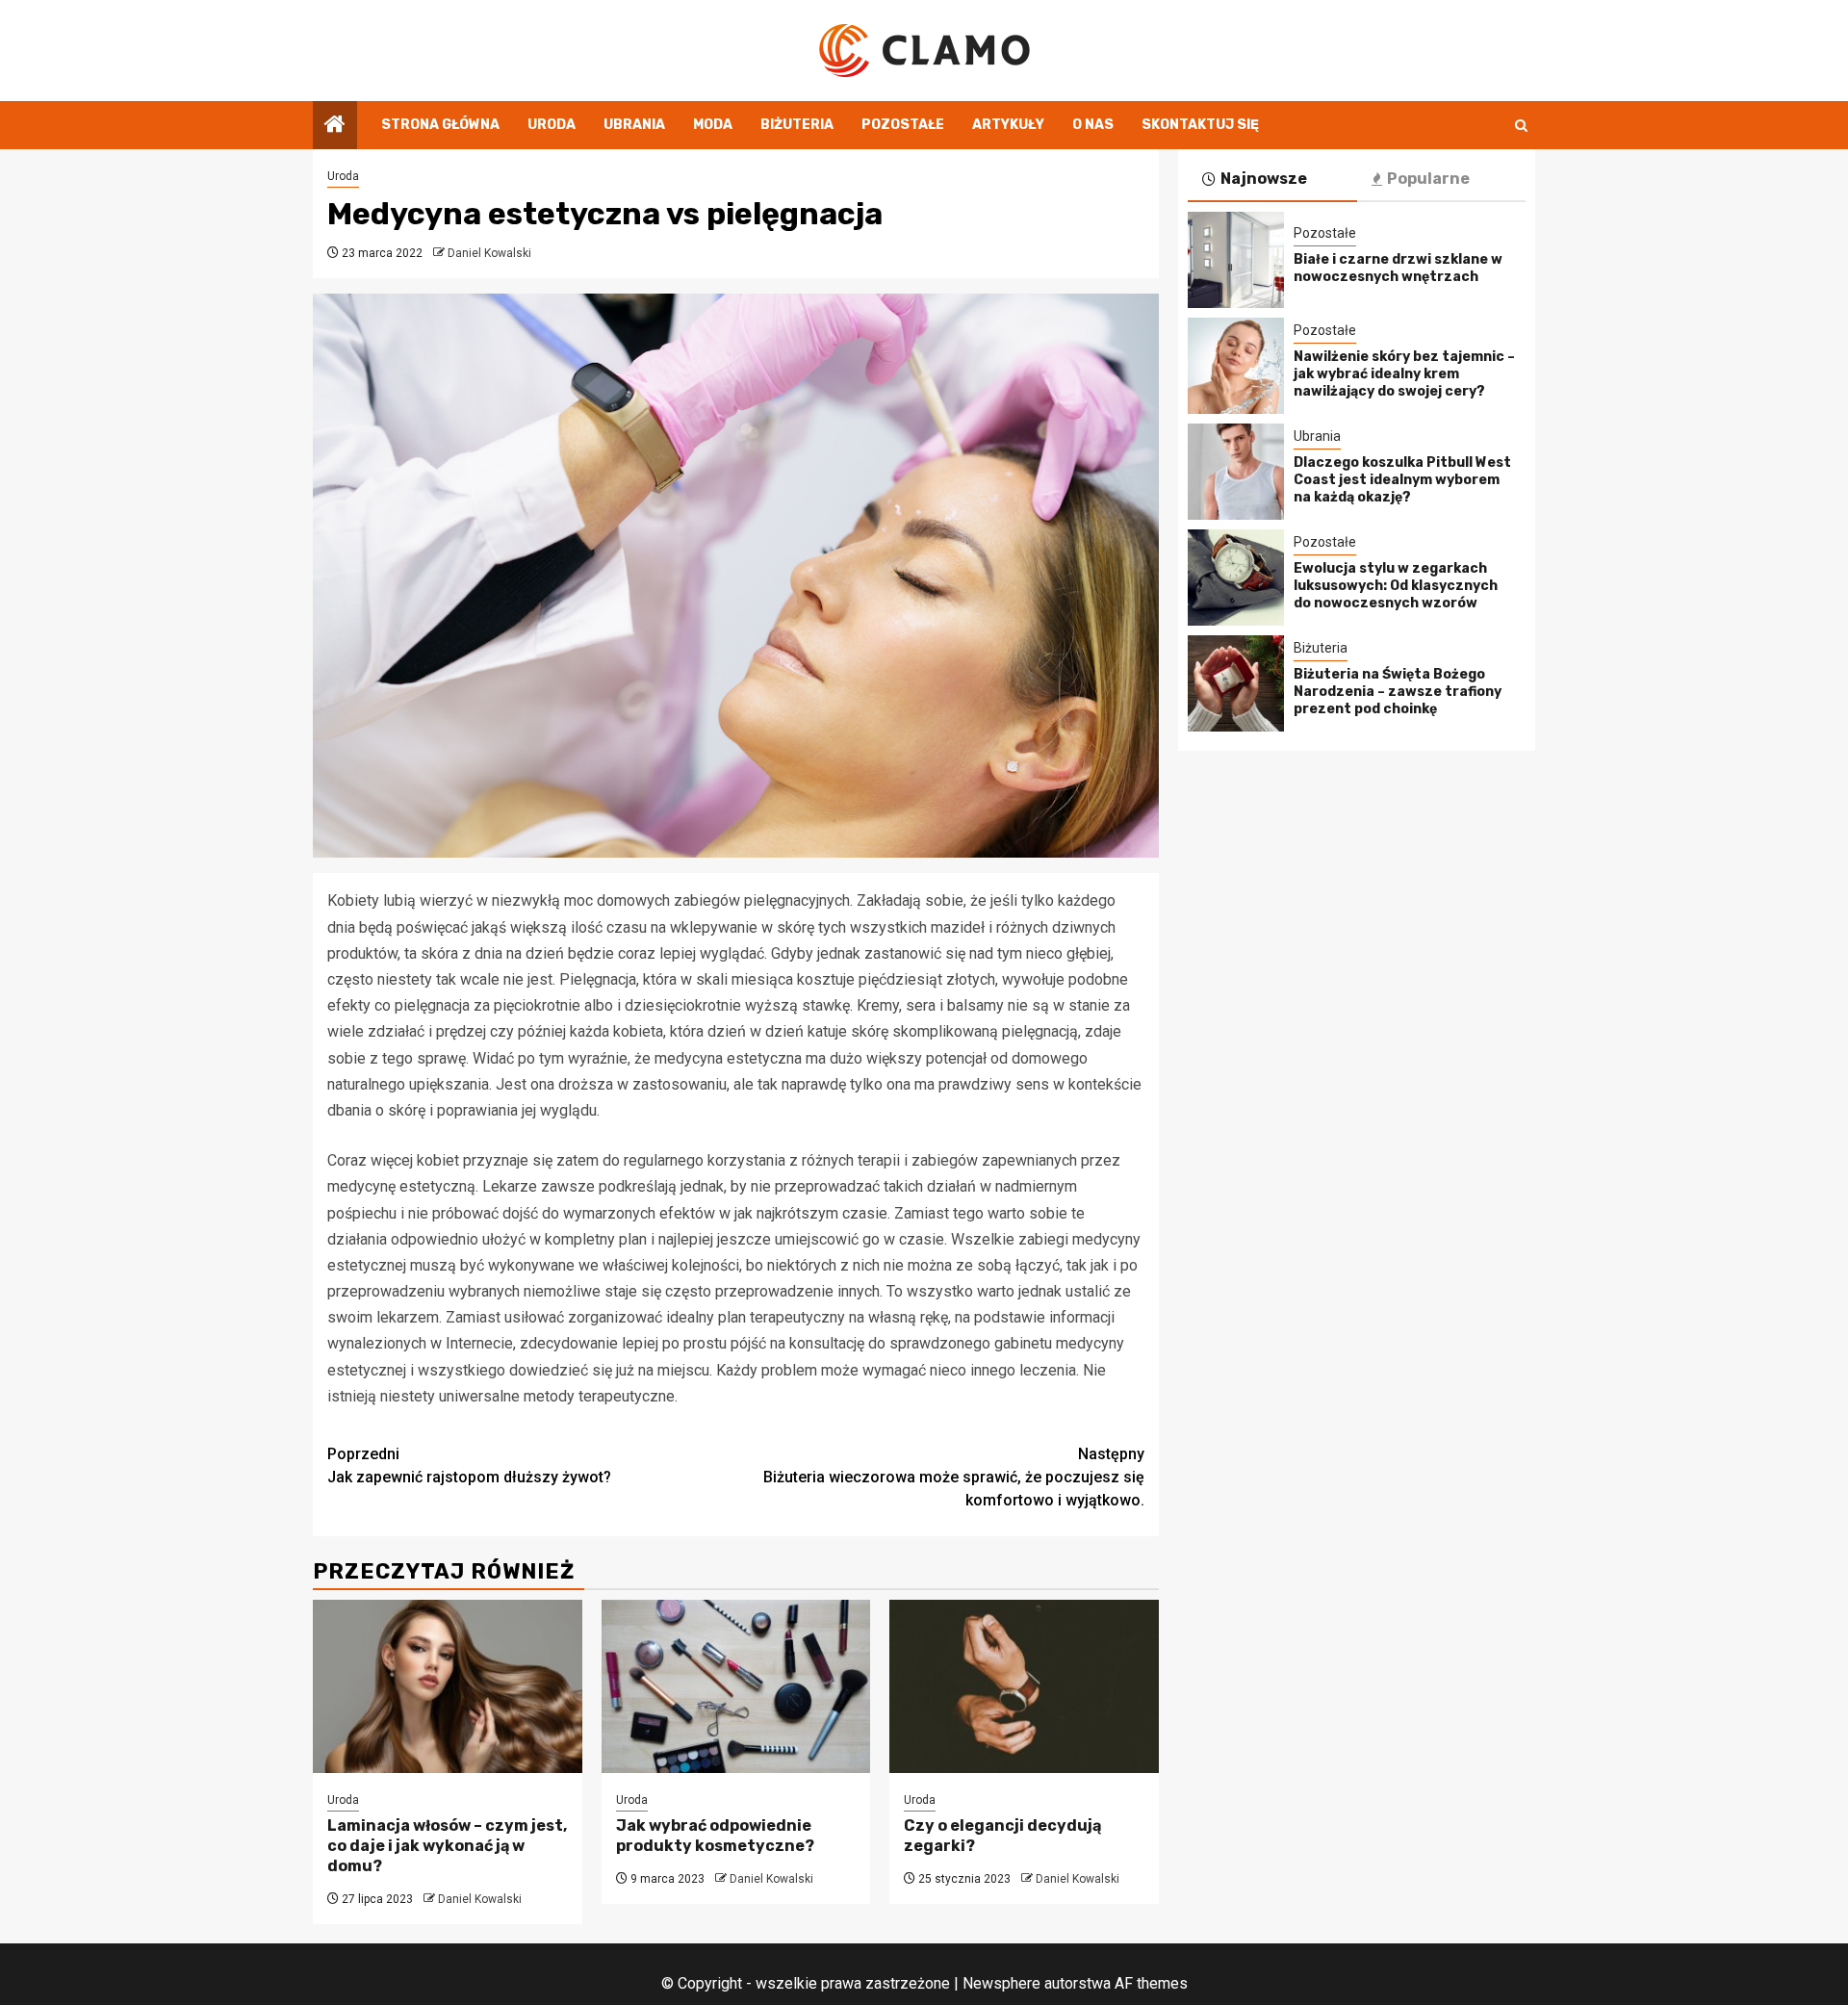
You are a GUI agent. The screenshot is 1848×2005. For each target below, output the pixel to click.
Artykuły (1008, 125)
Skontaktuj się (1200, 125)
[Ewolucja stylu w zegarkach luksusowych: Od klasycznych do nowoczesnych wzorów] (1236, 578)
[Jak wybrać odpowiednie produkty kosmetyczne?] (736, 1686)
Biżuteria (797, 125)
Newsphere (1001, 1983)
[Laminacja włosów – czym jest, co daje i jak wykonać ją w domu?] (448, 1686)
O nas (1093, 125)
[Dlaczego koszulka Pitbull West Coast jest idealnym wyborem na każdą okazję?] (1236, 472)
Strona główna (440, 125)
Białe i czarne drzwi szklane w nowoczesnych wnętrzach (1398, 268)
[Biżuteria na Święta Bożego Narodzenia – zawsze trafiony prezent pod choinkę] (1236, 683)
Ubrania (634, 125)
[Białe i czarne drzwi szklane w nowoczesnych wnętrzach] (1236, 260)
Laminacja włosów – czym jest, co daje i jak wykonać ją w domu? (447, 1846)
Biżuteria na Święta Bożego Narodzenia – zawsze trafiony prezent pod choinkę (1398, 692)
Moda (713, 125)
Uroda (552, 125)
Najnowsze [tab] (1264, 179)
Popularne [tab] (1428, 179)
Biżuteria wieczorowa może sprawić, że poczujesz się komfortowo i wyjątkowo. (954, 1477)
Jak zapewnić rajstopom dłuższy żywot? (469, 1465)
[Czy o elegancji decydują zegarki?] (1024, 1686)
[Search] (1521, 126)
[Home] (335, 126)
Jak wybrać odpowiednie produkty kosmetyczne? (715, 1836)
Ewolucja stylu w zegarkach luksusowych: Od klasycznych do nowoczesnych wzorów (1396, 586)
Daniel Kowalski (489, 253)
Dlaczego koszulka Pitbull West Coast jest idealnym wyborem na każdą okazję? (1402, 480)
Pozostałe (903, 125)
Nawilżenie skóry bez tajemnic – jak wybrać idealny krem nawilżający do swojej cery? (1404, 374)
